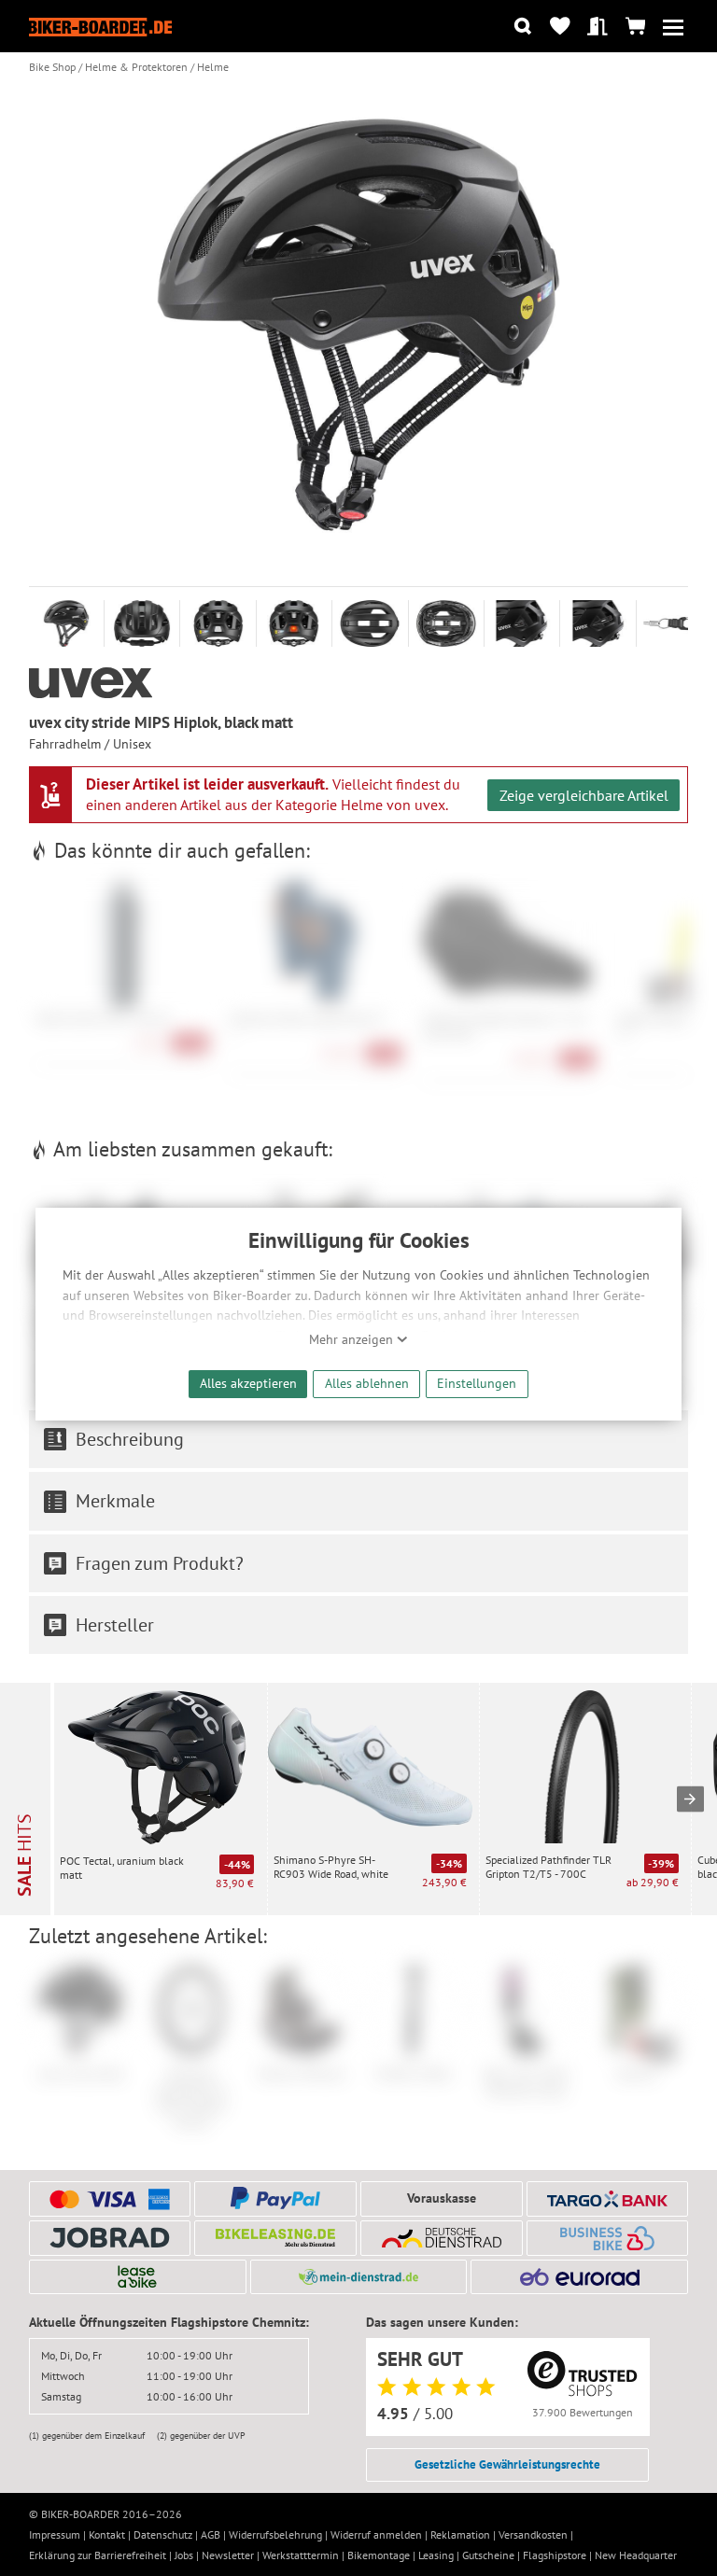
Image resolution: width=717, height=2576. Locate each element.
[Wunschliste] (560, 27)
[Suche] (522, 27)
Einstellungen (477, 1383)
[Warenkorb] (635, 27)
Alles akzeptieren (248, 1383)
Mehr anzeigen (353, 1339)
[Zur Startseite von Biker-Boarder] (101, 27)
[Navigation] (673, 27)
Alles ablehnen (367, 1383)
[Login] (598, 27)
